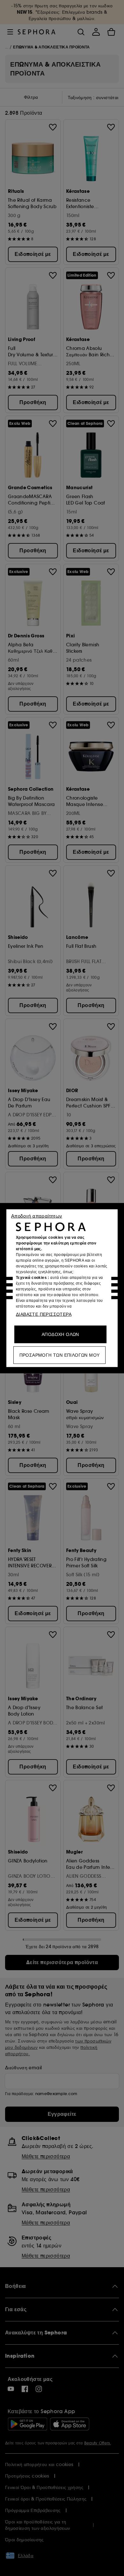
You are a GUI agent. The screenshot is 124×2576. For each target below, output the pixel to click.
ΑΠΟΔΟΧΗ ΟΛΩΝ (60, 1334)
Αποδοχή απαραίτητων (37, 1216)
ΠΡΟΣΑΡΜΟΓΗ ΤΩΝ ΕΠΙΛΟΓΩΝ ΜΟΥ (60, 1355)
